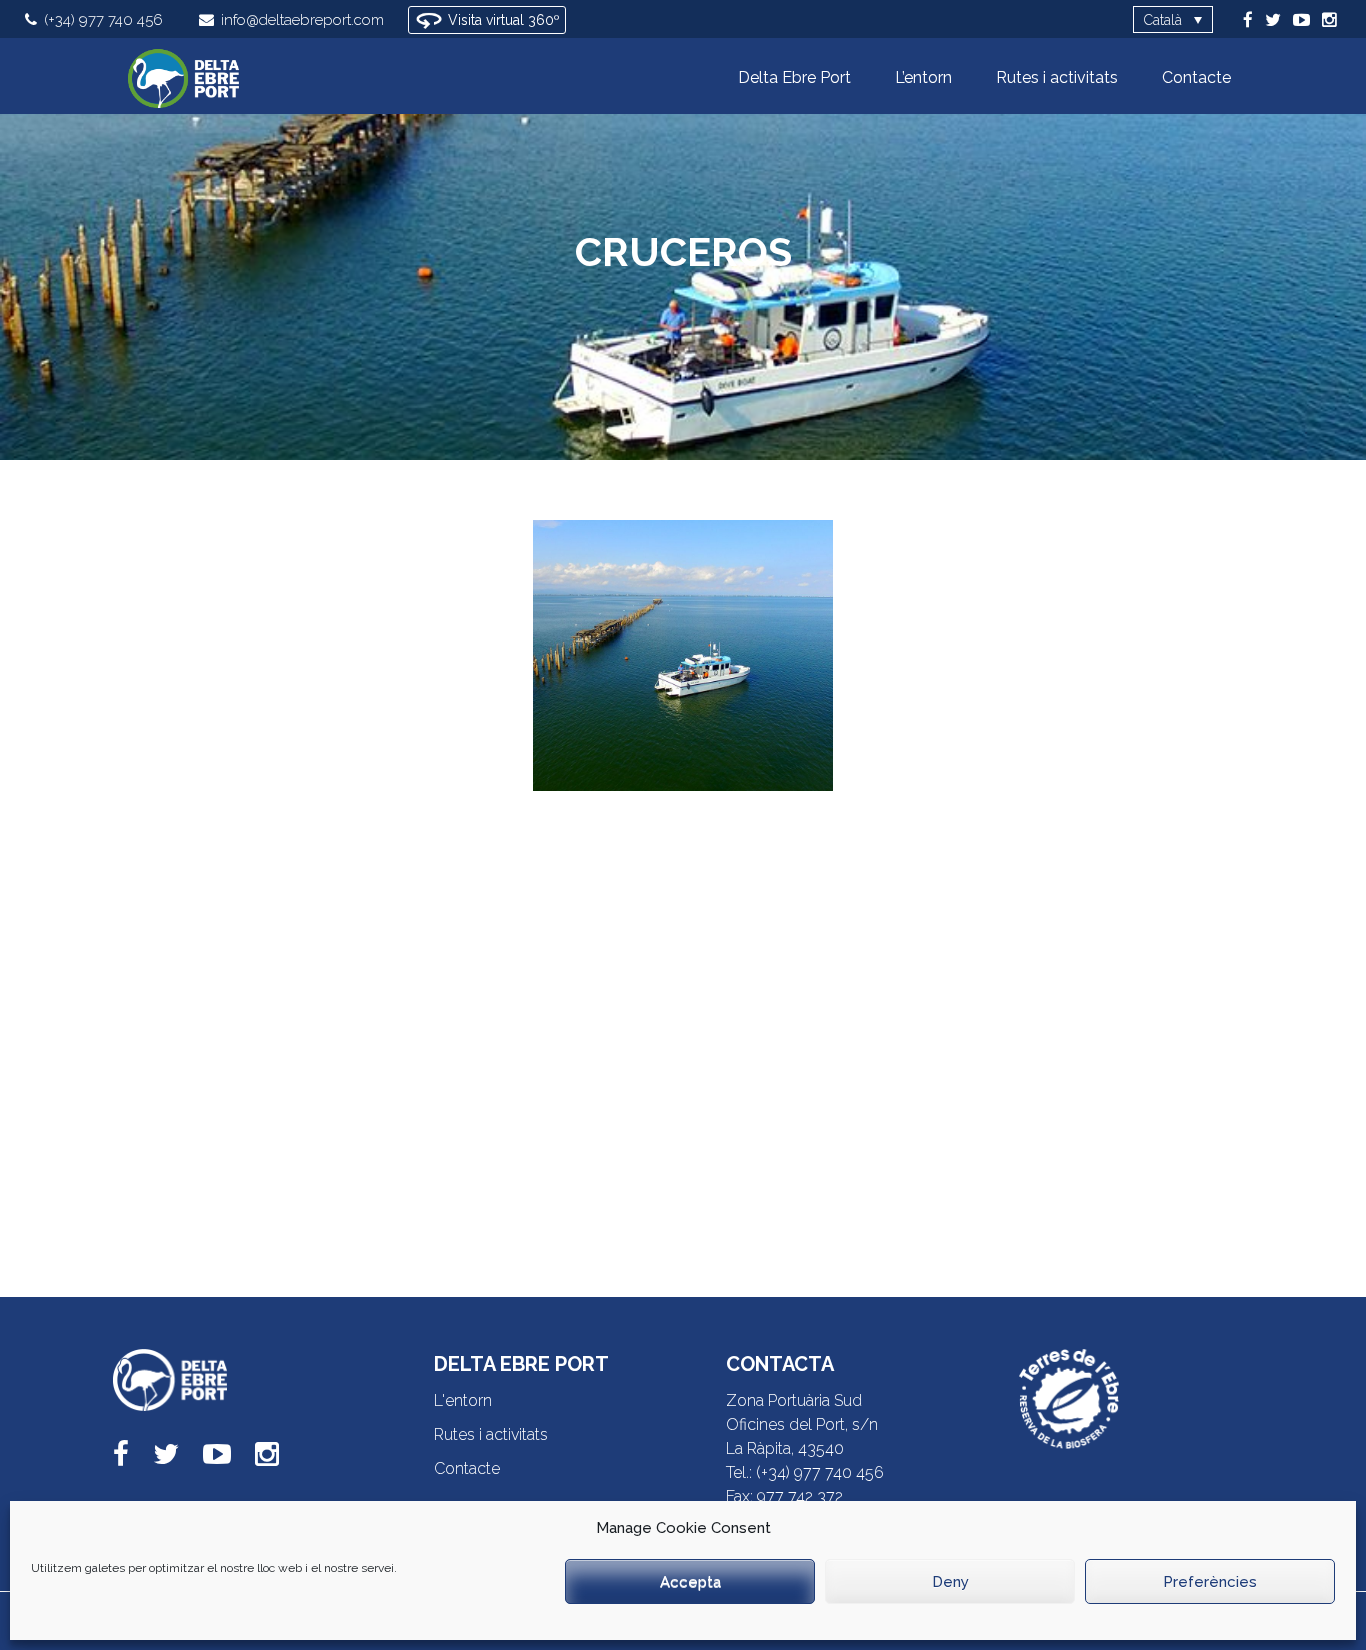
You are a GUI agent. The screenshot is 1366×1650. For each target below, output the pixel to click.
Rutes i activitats (491, 1434)
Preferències (1210, 1582)
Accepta (690, 1582)
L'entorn (463, 1400)
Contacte (467, 1468)
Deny (950, 1582)
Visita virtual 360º (502, 20)
